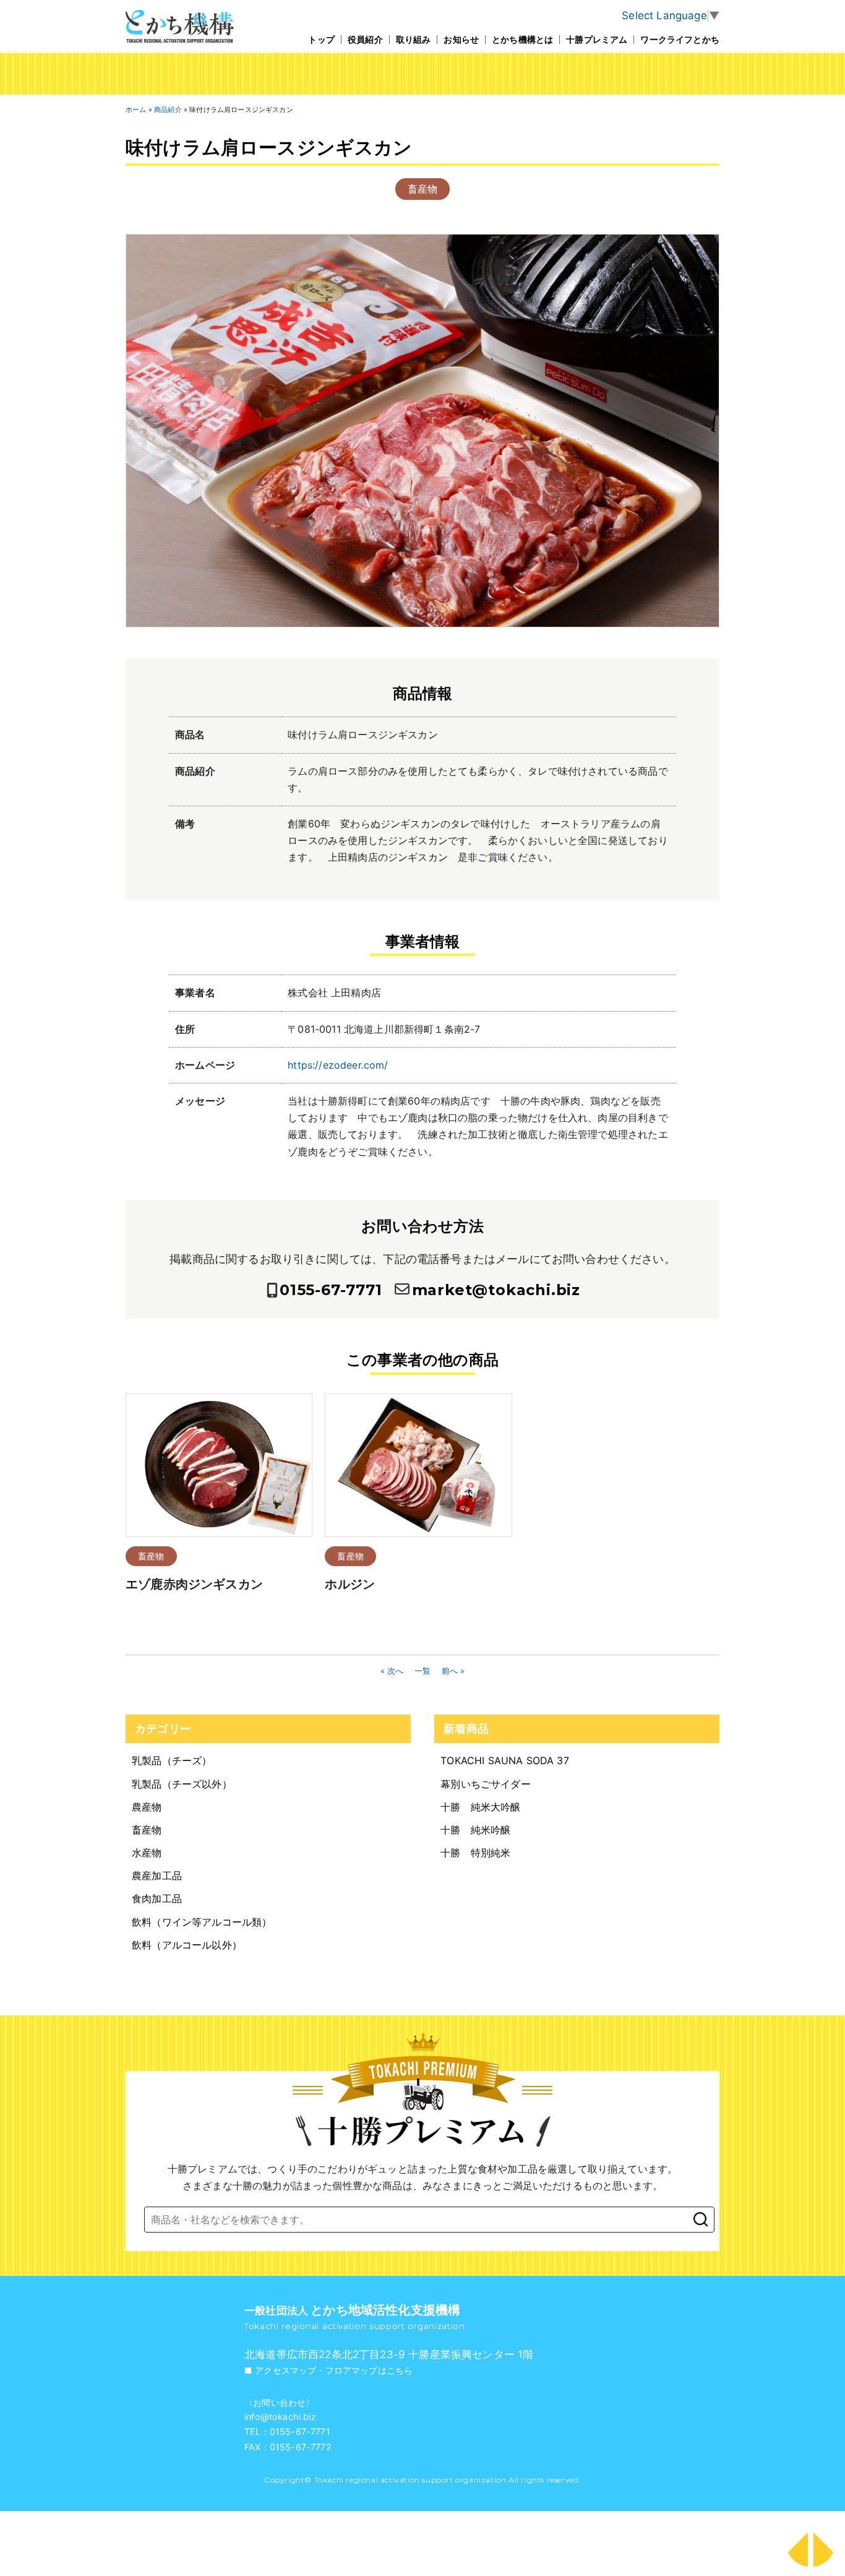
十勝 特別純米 (475, 1853)
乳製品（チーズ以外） (182, 1784)
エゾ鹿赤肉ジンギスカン (194, 1584)
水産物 (147, 1853)
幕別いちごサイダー (486, 1784)
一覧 (422, 1671)
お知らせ (461, 39)
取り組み (414, 39)
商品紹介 (168, 110)
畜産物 (423, 189)
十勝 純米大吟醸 (480, 1807)
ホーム (136, 110)
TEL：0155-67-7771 (287, 2432)
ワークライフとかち (680, 39)
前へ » (453, 1671)
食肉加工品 (157, 1898)
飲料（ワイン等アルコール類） (202, 1922)
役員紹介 (365, 39)
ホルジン (350, 1584)
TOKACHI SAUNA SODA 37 (505, 1760)
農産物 (147, 1807)
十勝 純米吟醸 (475, 1830)
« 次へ (392, 1671)
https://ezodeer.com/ (338, 1065)
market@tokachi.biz (496, 1290)
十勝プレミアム (597, 39)
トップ (321, 39)
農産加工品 (157, 1876)
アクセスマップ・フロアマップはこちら (334, 2371)
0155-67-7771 (331, 1290)
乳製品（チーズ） (172, 1760)
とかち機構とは (522, 39)
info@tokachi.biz (280, 2417)
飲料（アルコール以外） (187, 1945)
